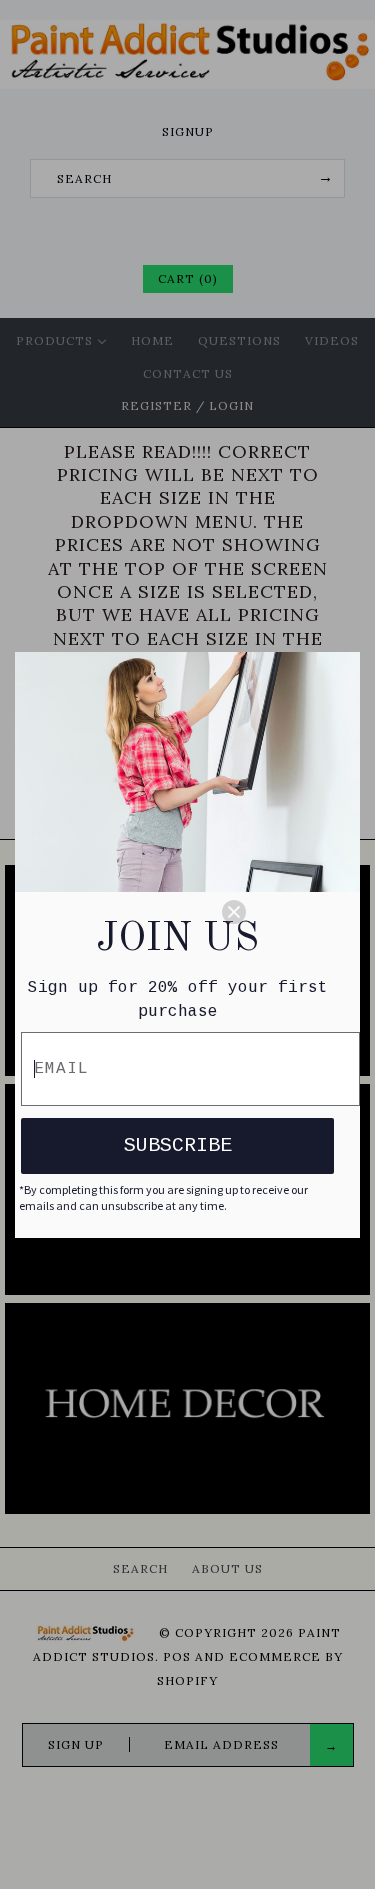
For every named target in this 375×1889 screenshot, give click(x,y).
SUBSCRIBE (178, 1145)
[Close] (282, 912)
